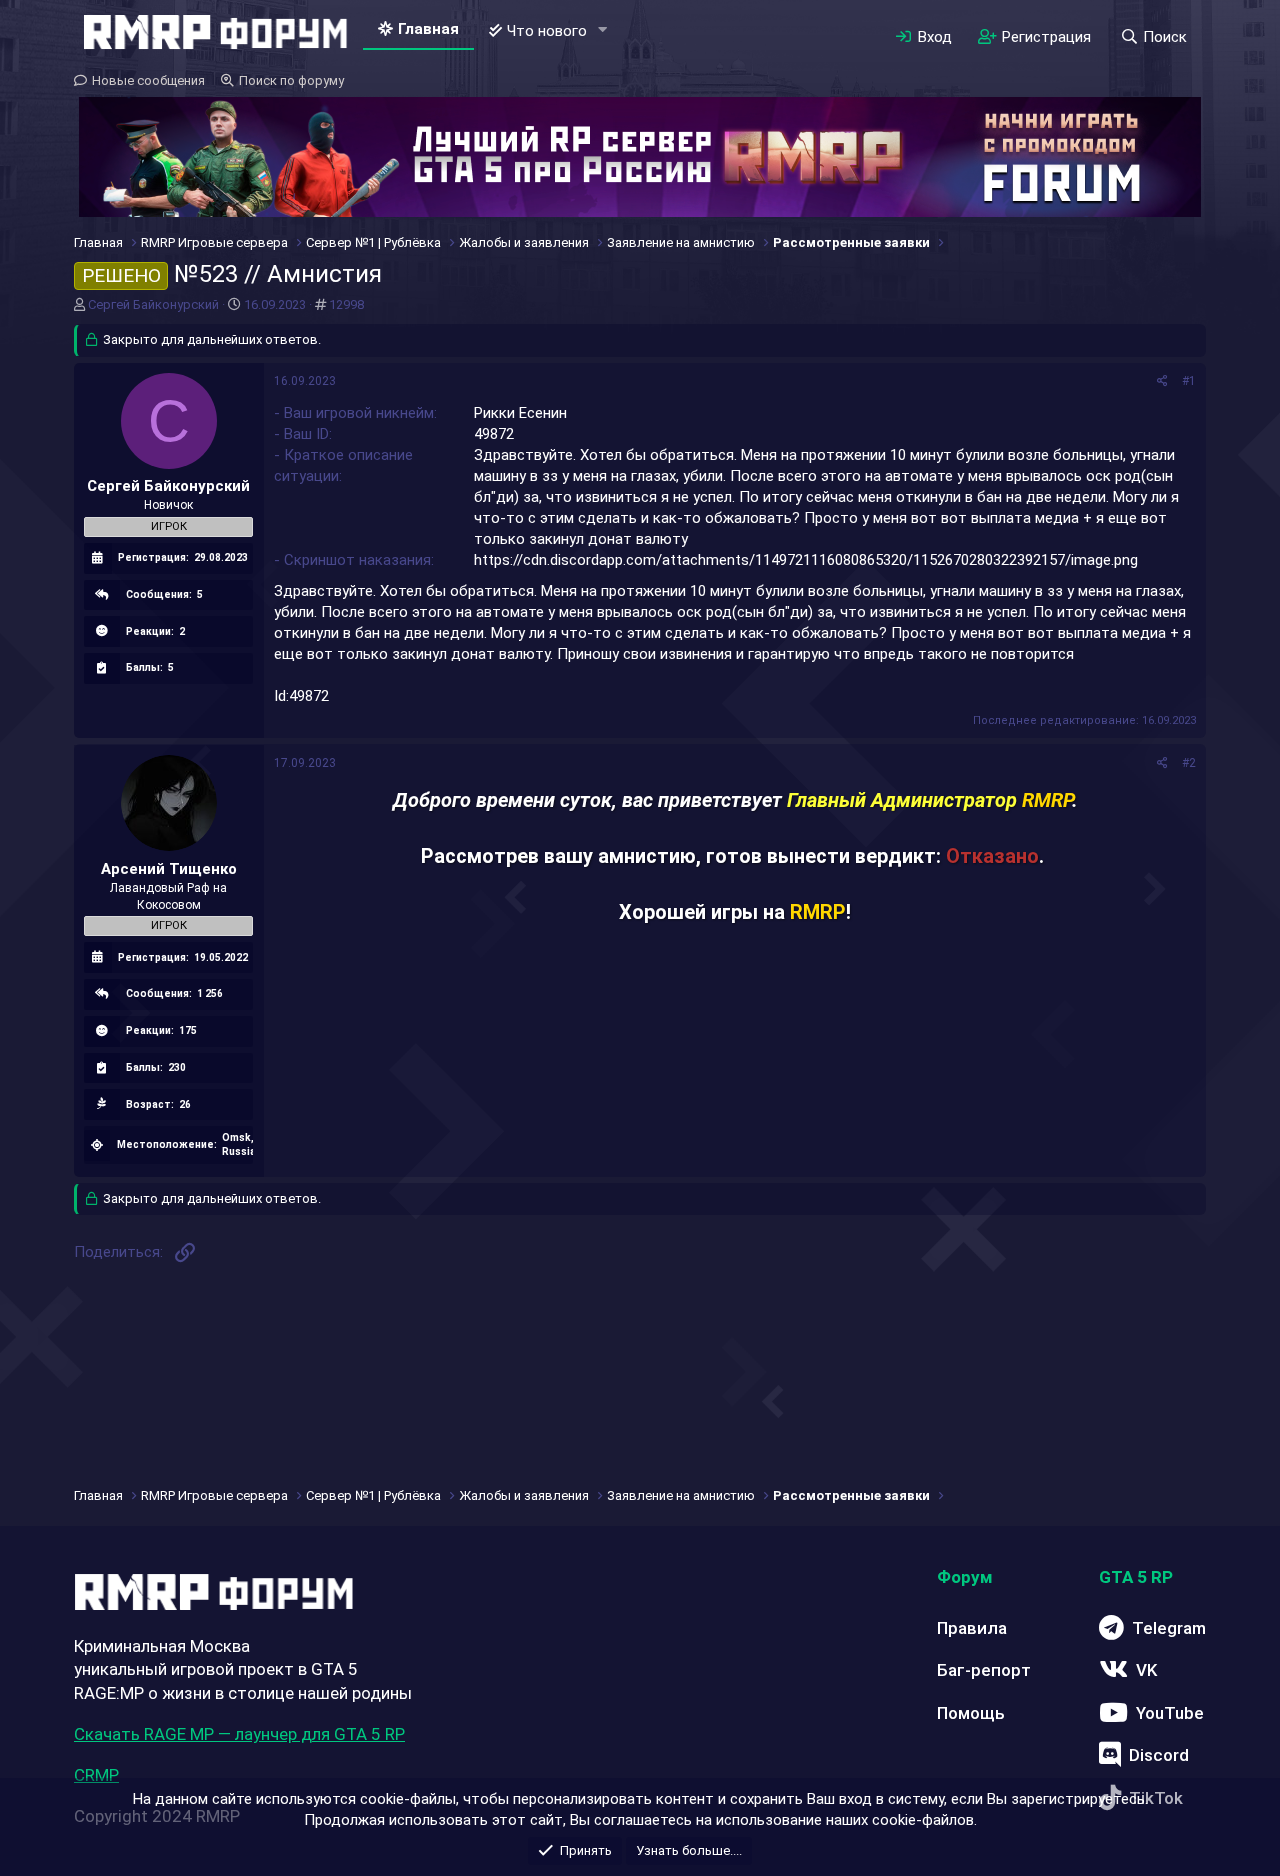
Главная (428, 29)
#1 (1189, 381)
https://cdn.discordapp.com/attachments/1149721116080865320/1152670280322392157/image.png (806, 560)
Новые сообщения (148, 80)
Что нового (547, 31)
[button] (603, 30)
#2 (1189, 763)
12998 (346, 304)
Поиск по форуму (291, 80)
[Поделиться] (1162, 381)
